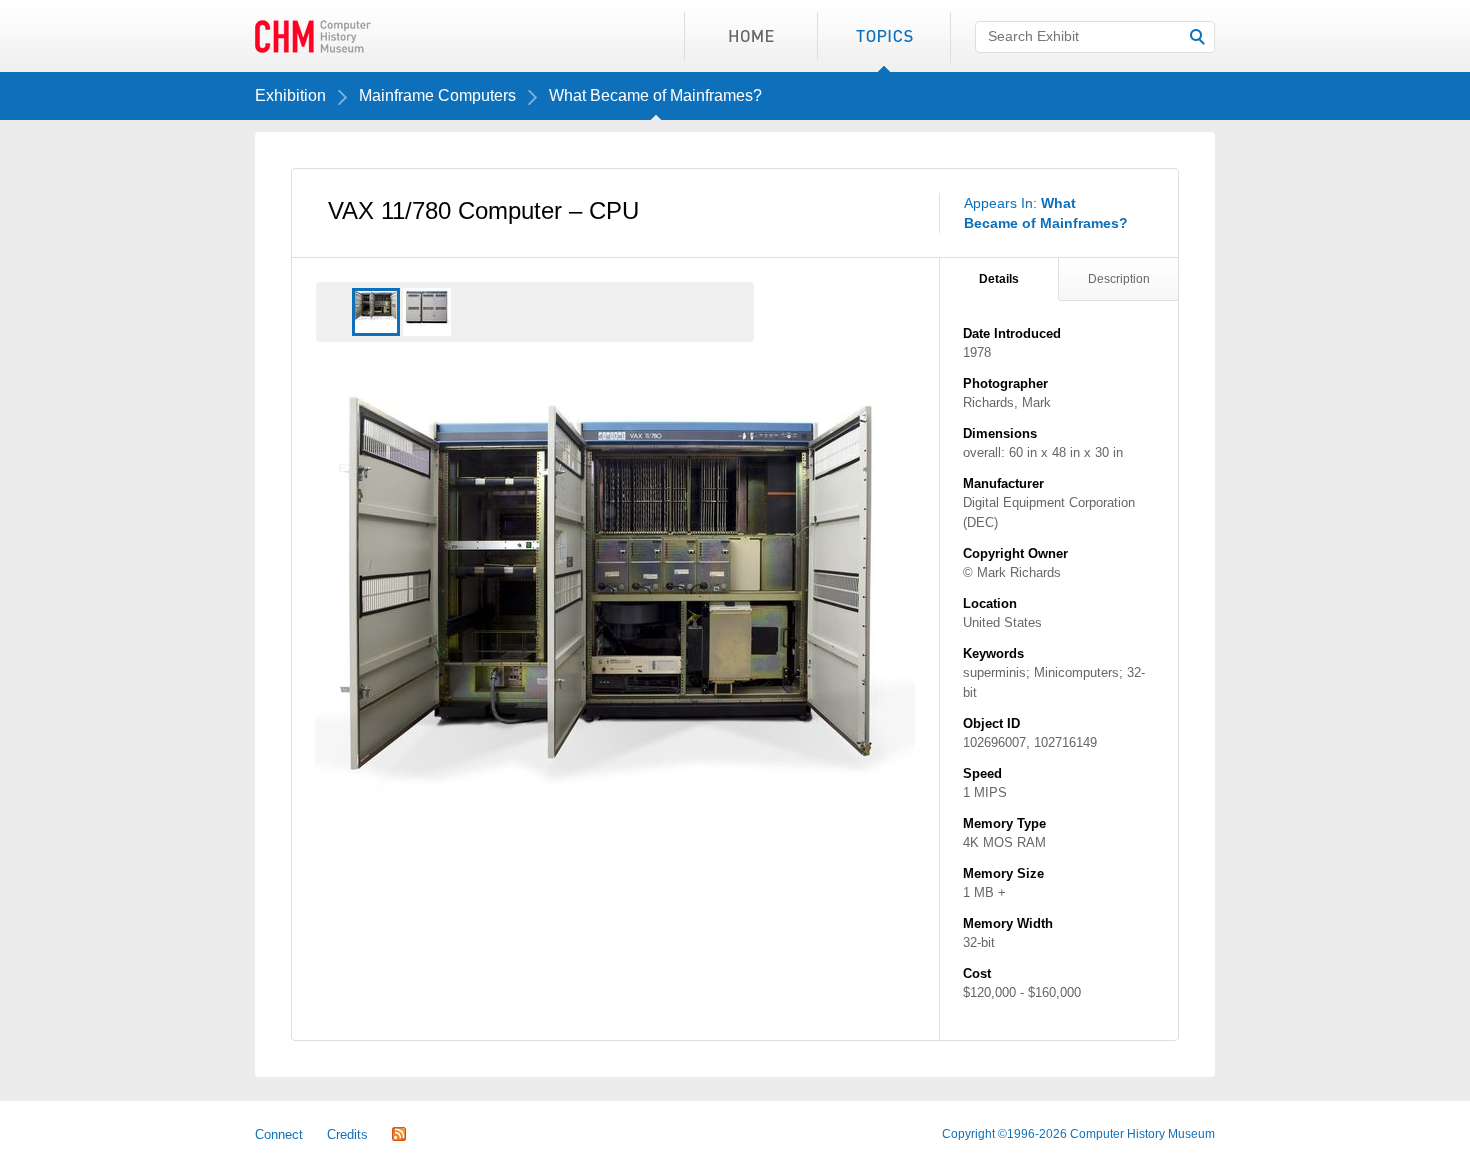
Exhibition (290, 95)
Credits (347, 1134)
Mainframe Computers (437, 95)
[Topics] (883, 36)
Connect (279, 1134)
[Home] (750, 36)
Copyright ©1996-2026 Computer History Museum (1078, 1134)
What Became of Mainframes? (655, 95)
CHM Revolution (313, 36)
